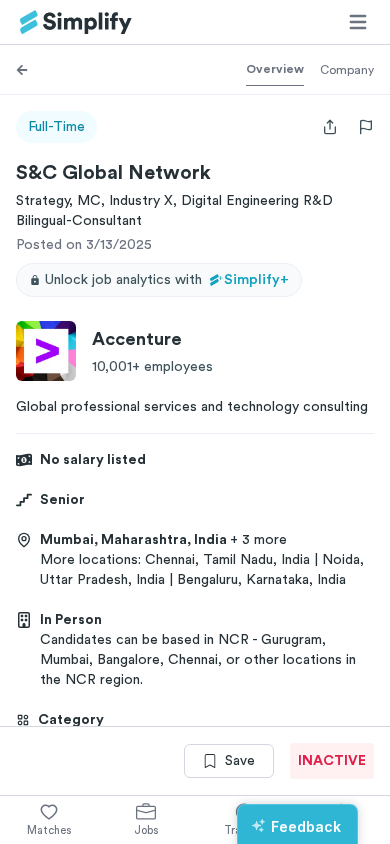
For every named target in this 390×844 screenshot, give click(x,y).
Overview (275, 69)
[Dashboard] (76, 22)
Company (347, 70)
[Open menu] (358, 22)
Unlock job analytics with (167, 280)
